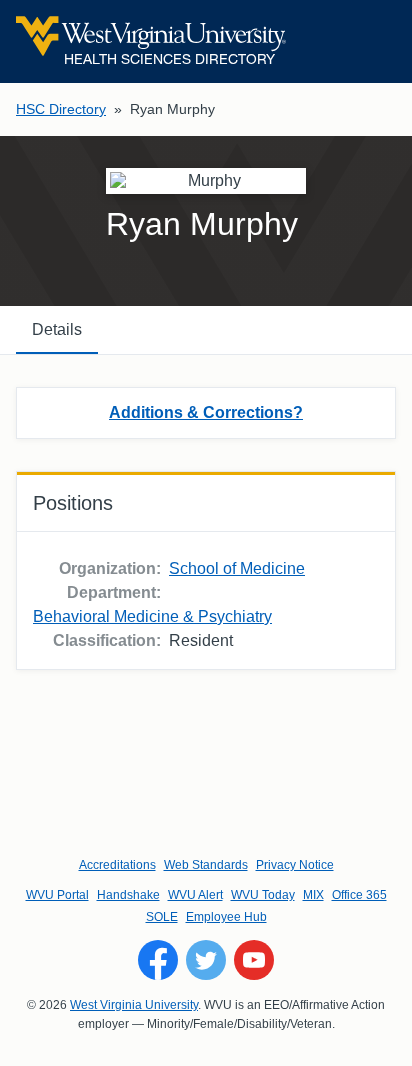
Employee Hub (226, 917)
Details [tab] (57, 329)
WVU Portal (57, 895)
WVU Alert (195, 895)
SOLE (162, 917)
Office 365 (359, 895)
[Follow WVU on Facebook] (158, 960)
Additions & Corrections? (206, 412)
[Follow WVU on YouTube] (254, 960)
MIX (313, 895)
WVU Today (263, 895)
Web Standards (206, 865)
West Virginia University (134, 1005)
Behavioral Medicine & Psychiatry (152, 616)
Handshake (128, 895)
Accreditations (117, 865)
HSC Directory (61, 109)
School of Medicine (237, 568)
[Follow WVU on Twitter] (206, 960)
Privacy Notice (295, 865)
